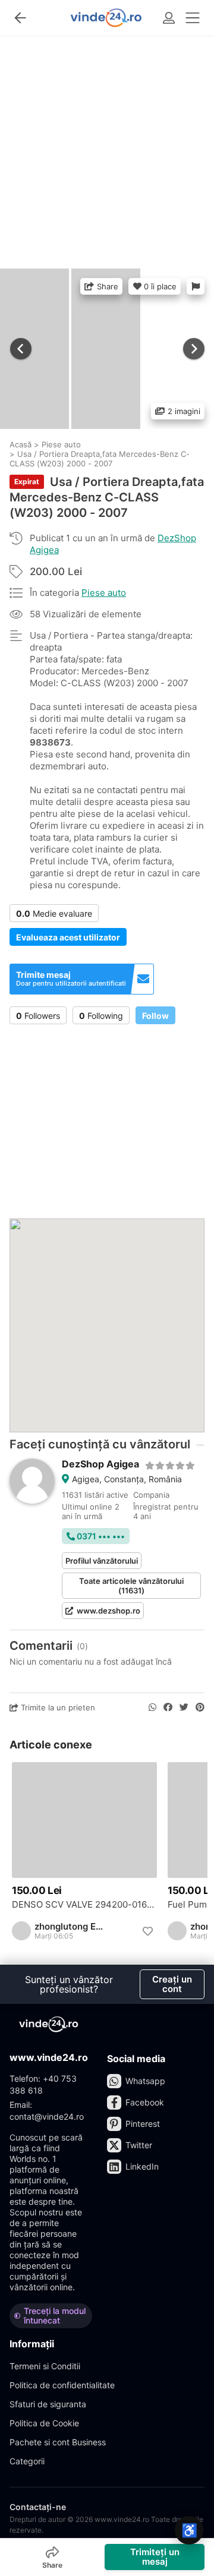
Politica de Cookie (44, 2423)
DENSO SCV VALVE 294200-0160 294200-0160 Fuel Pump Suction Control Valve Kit (84, 1905)
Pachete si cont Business (58, 2442)
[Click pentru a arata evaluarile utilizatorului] (170, 1464)
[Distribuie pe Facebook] (168, 1707)
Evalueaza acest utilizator (68, 937)
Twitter (139, 2145)
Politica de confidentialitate (62, 2385)
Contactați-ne (38, 2507)
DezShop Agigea (100, 1464)
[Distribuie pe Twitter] (184, 1707)
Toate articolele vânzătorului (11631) (131, 1586)
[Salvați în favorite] (147, 1931)
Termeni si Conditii (45, 2366)
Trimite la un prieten (57, 1707)
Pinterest (143, 2124)
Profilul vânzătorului (102, 1561)
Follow (155, 1016)
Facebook (145, 2102)
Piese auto (104, 593)
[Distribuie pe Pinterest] (200, 1707)
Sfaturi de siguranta (48, 2404)
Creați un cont (172, 1984)
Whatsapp (145, 2081)
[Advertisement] (107, 147)
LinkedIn (142, 2166)
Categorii (27, 2461)
